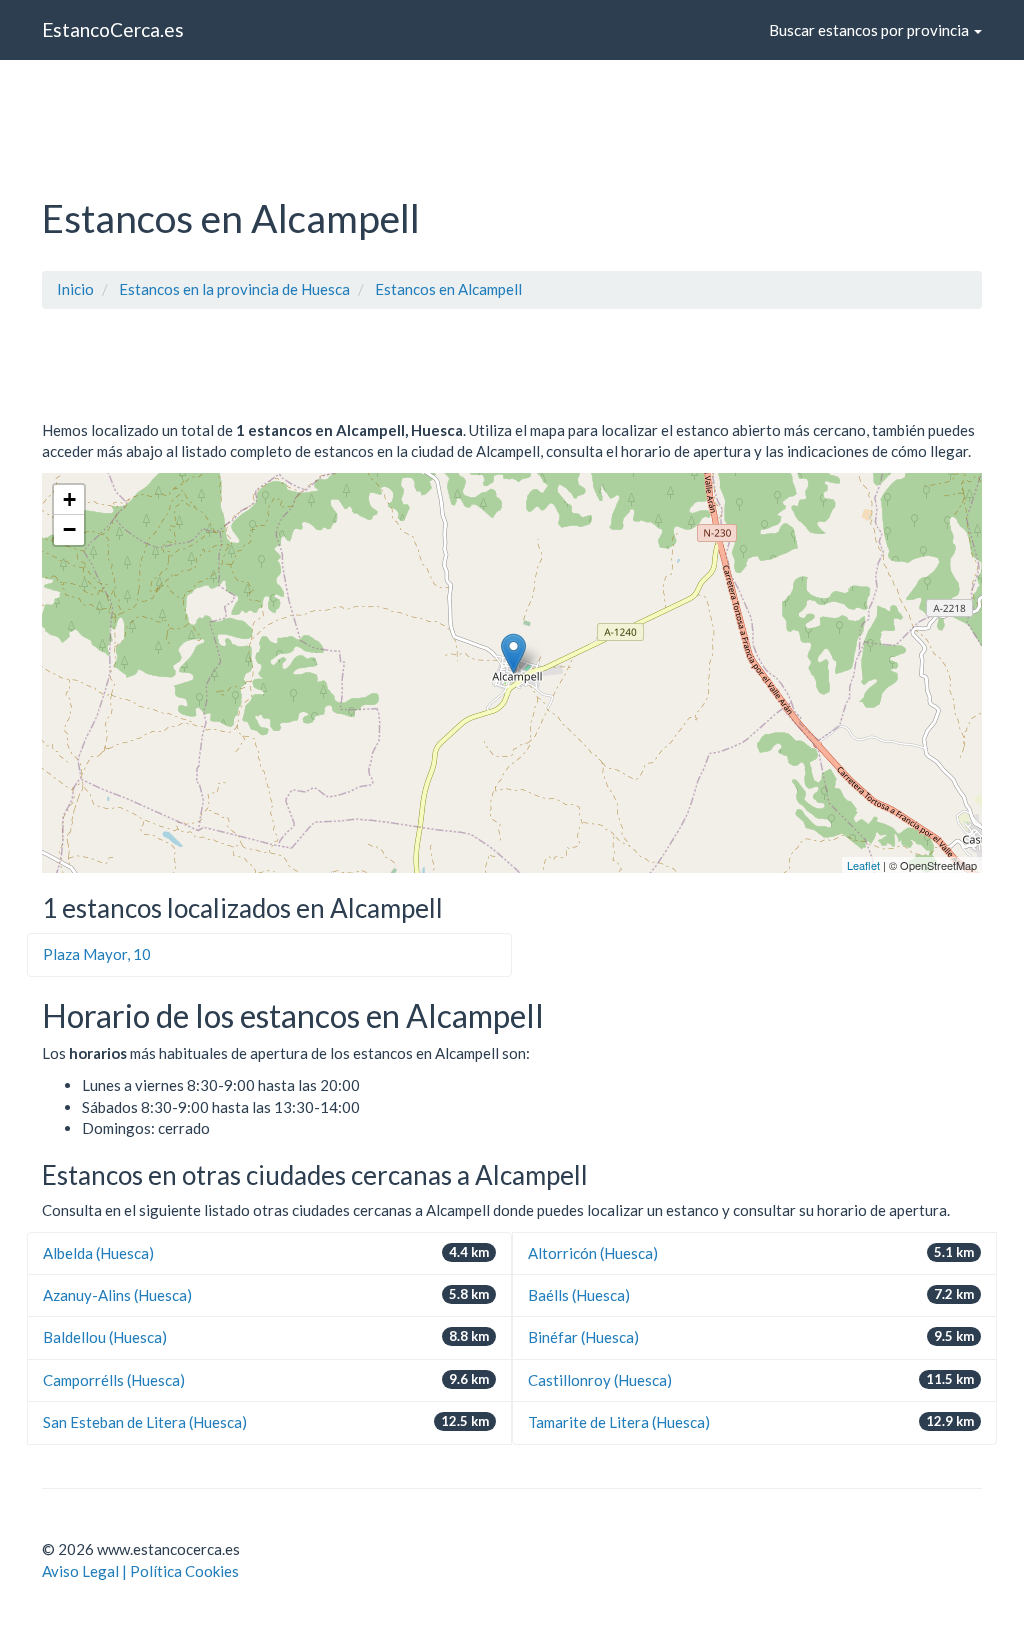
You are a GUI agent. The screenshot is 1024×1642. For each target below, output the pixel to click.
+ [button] (69, 499)
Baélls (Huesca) (579, 1295)
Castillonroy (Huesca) (600, 1380)
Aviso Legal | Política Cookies (140, 1571)
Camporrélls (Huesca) (114, 1380)
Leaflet (863, 865)
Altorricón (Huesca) (593, 1253)
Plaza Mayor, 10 (97, 954)
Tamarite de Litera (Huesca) (619, 1422)
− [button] (69, 529)
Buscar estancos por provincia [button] (870, 30)
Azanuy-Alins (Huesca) (117, 1295)
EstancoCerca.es (113, 29)
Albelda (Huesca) (98, 1253)
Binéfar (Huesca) (583, 1337)
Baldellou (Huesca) (105, 1337)
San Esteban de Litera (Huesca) (145, 1422)
